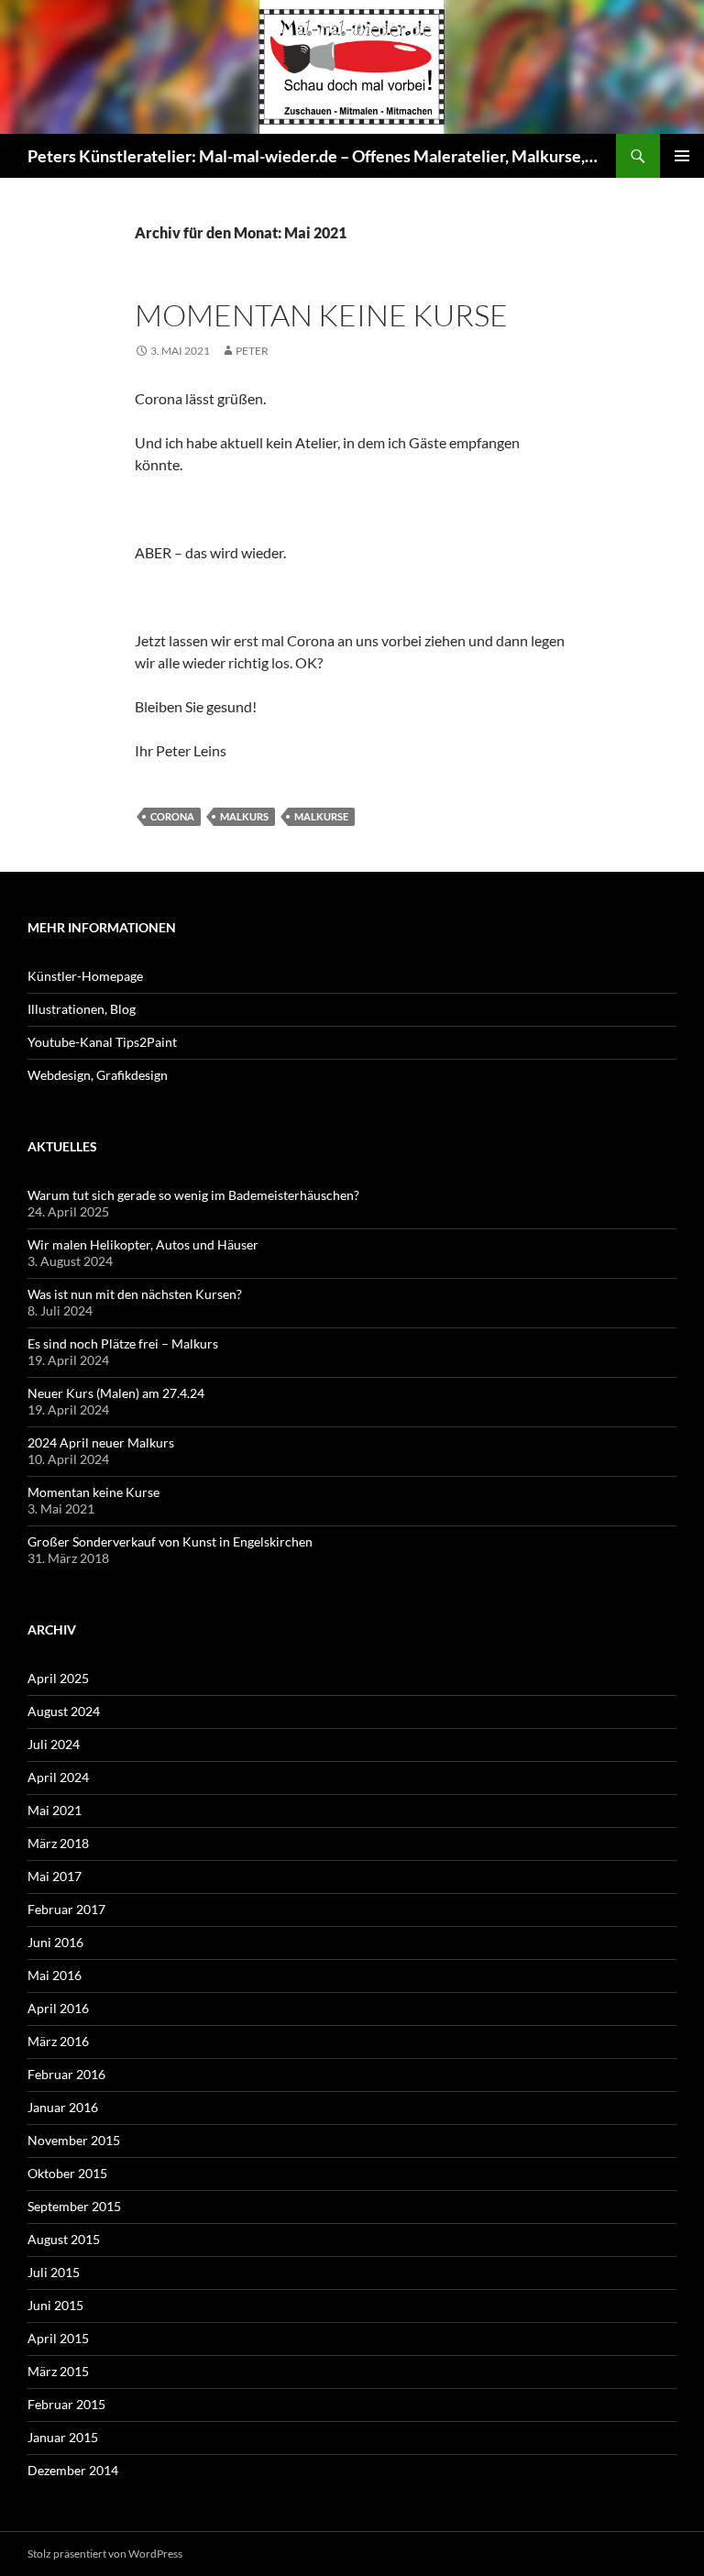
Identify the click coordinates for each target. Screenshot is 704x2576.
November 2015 (74, 2140)
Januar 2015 (63, 2437)
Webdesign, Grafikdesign (98, 1075)
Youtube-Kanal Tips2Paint (102, 1042)
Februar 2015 (66, 2404)
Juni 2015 (55, 2305)
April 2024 (58, 1777)
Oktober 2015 (67, 2173)
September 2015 (74, 2206)
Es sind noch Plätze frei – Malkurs (123, 1343)
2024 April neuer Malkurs (101, 1442)
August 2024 (64, 1711)
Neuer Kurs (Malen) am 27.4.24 (116, 1393)
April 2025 (58, 1678)
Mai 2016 (55, 1975)
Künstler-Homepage (85, 976)
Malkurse (321, 816)
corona (172, 816)
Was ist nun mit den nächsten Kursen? (135, 1294)
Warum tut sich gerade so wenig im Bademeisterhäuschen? (193, 1195)
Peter (252, 351)
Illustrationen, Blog (82, 1009)
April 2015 (58, 2338)
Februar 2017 (66, 1909)
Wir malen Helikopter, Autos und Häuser (143, 1244)
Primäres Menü (682, 156)
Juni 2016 (55, 1942)
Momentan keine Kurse (321, 315)
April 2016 (58, 2008)
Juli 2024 (54, 1744)
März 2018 (58, 1843)
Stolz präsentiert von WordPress (105, 2554)
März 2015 (58, 2371)
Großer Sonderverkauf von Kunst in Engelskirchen (170, 1541)
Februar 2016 (66, 2074)
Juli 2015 (54, 2272)
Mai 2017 (55, 1876)
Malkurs (244, 816)
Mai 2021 (55, 1810)
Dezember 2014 (73, 2470)
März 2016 (58, 2041)
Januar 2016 (63, 2107)
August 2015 (64, 2239)
